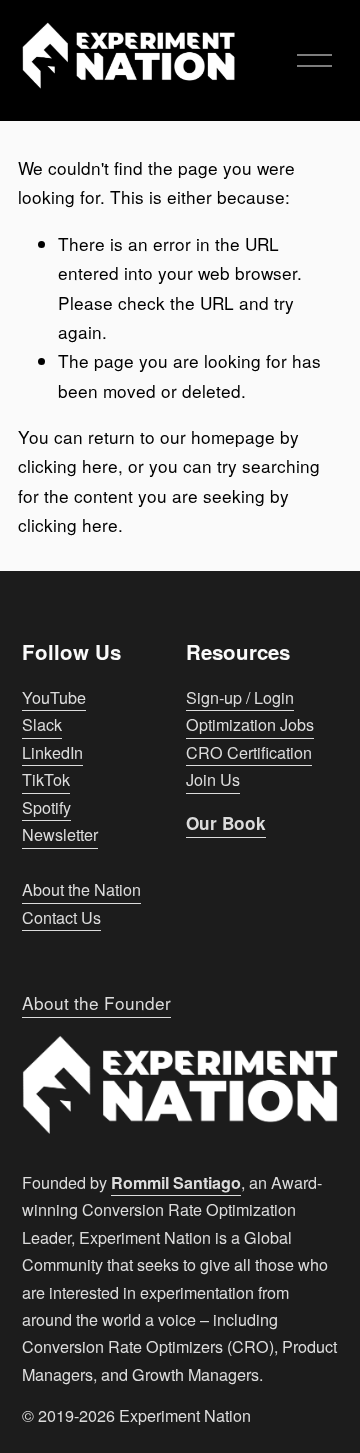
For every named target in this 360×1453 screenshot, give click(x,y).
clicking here (68, 465)
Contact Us (61, 917)
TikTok (46, 779)
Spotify (46, 807)
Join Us (213, 779)
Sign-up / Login (240, 697)
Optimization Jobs (250, 724)
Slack (42, 724)
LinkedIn (52, 752)
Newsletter (60, 834)
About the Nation (81, 889)
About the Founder (96, 1002)
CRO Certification (249, 752)
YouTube (54, 697)
